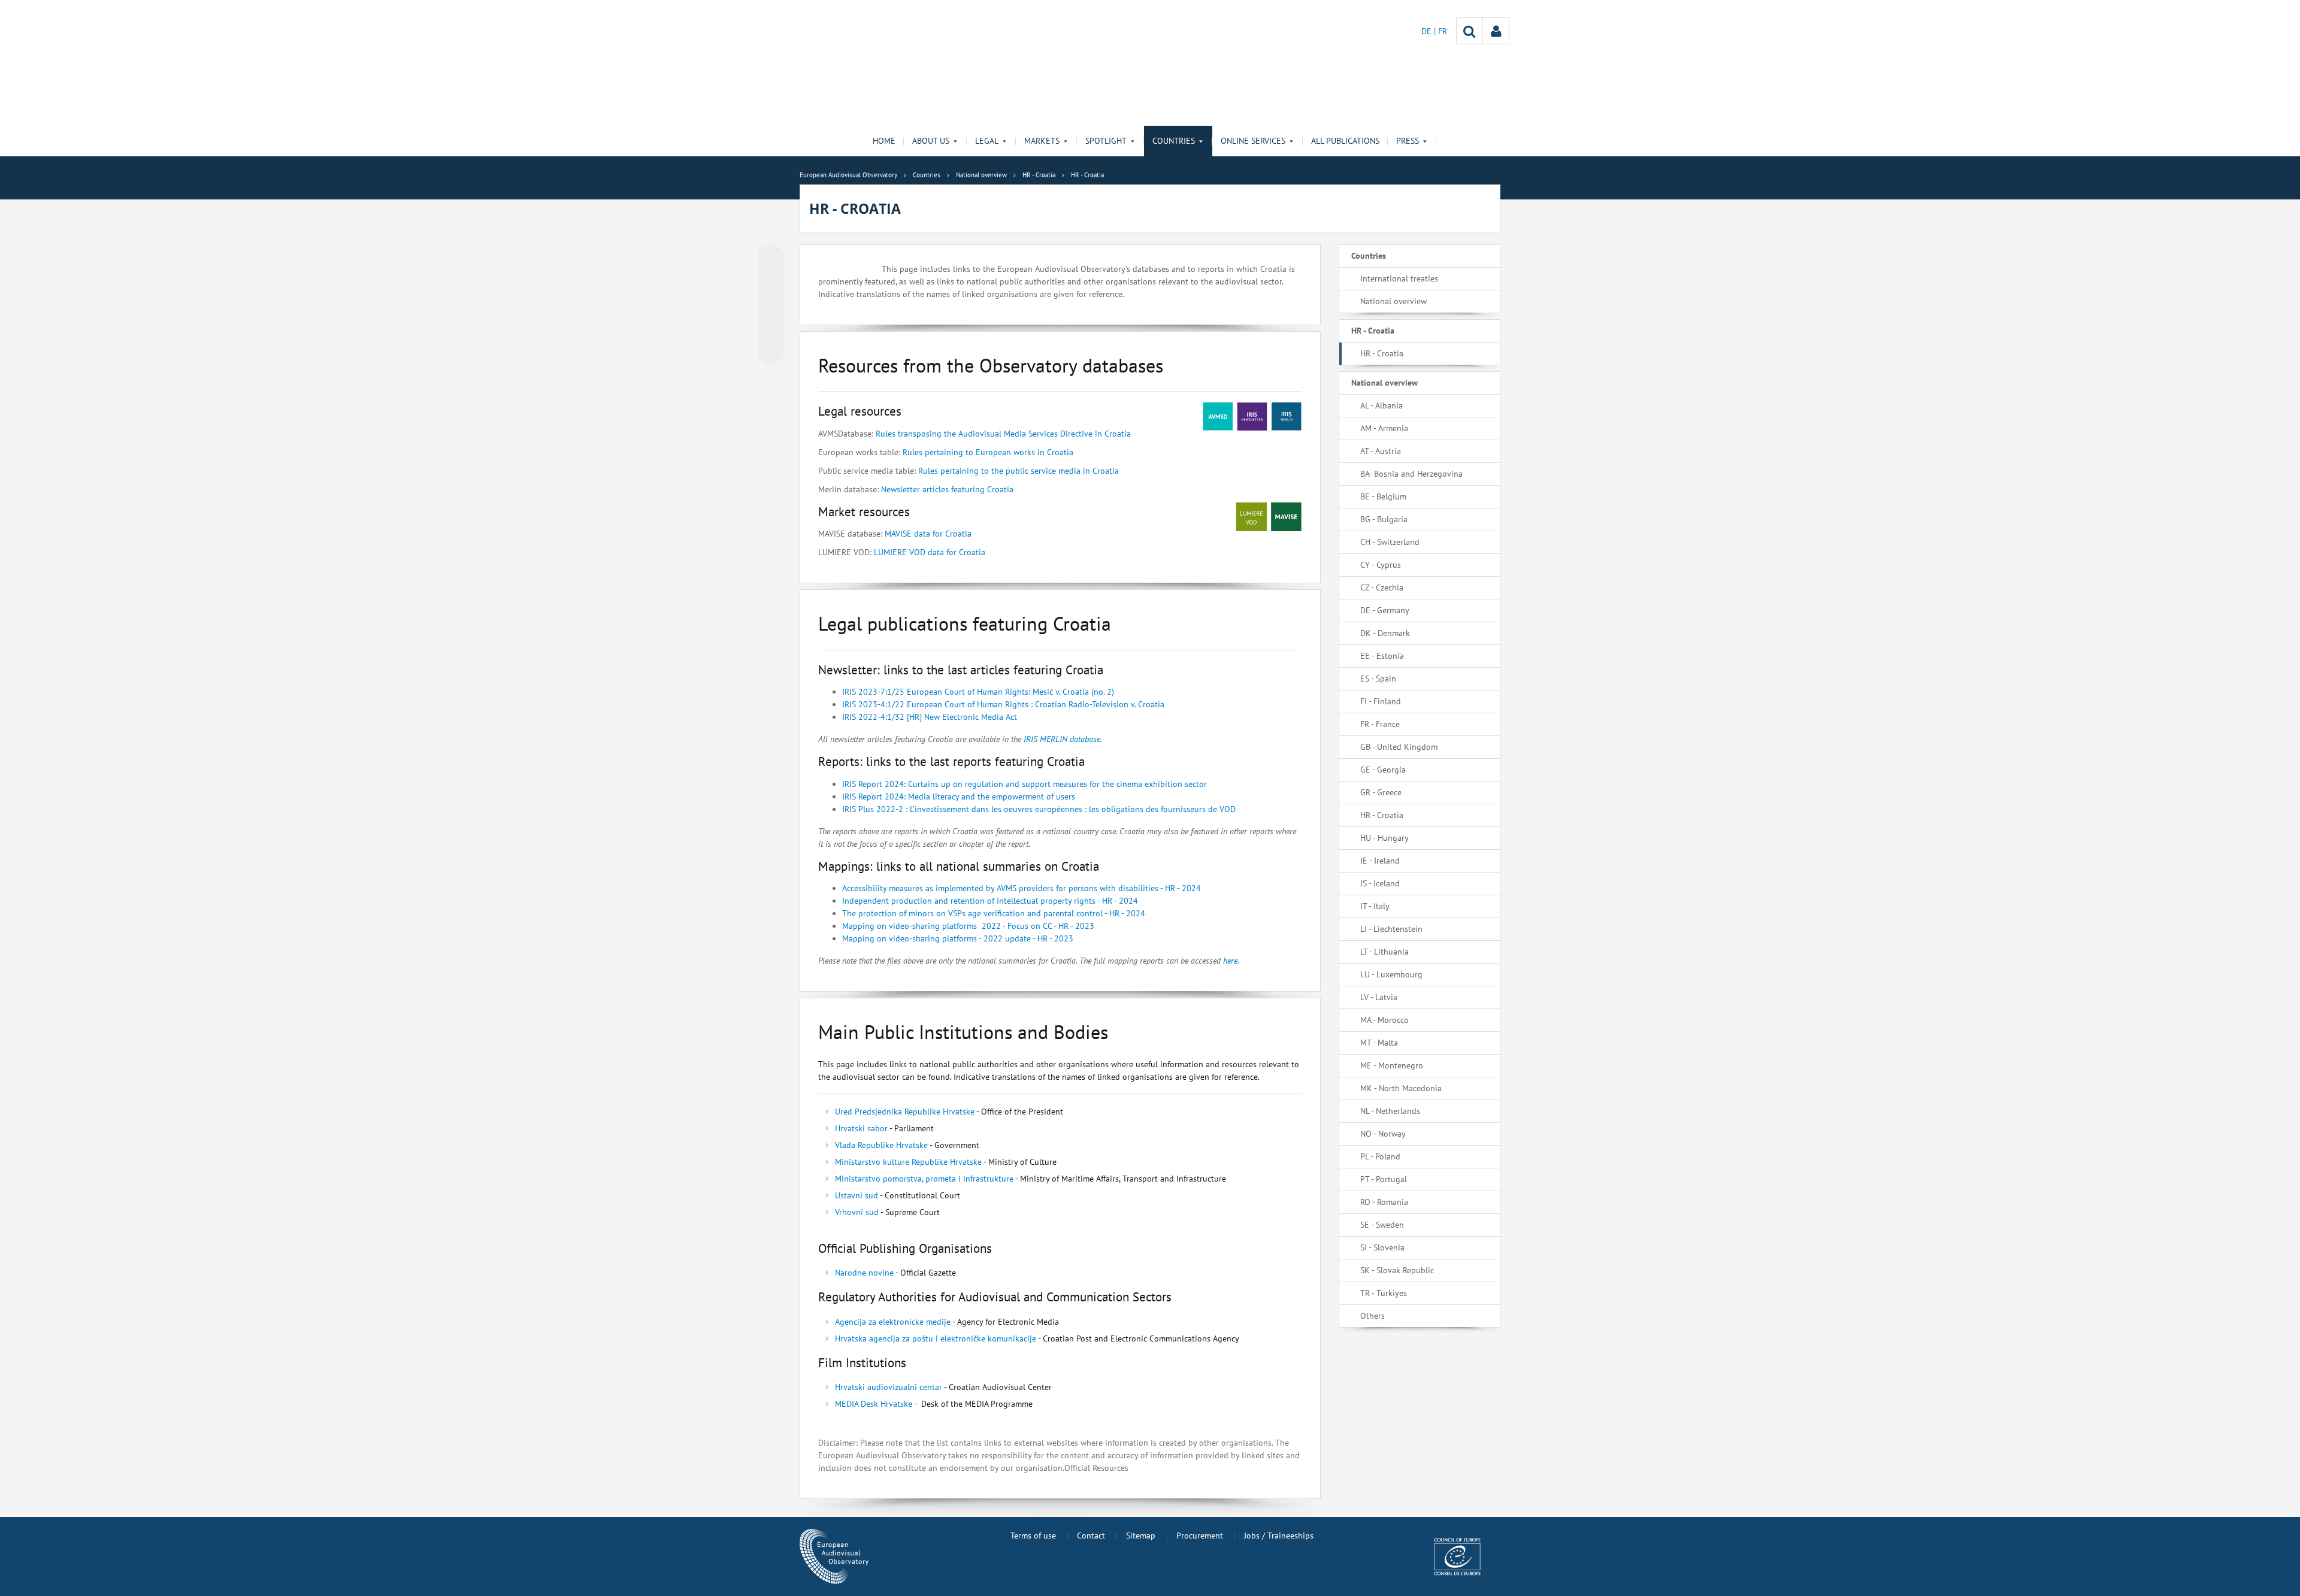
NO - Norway (1383, 1134)
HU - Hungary (1384, 838)
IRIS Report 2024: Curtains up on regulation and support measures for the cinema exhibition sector (1025, 784)
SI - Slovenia (1382, 1247)
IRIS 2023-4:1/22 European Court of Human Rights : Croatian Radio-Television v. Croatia (1003, 704)
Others (1373, 1316)
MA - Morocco (1384, 1020)
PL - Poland (1380, 1156)
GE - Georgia (1383, 770)
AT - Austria (1381, 451)
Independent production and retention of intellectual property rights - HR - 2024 (991, 901)
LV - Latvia (1379, 997)
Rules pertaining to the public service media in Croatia (1019, 471)
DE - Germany (1385, 610)
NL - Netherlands (1390, 1111)
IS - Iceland (1380, 883)
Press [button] (1408, 141)
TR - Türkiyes (1384, 1293)
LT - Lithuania (1384, 952)
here (1230, 961)
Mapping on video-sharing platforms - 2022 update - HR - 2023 (958, 938)
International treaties (1399, 278)
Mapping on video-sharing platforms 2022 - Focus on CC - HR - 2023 (968, 926)
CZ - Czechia (1382, 587)
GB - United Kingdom (1399, 747)
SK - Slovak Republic (1397, 1270)
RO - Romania (1384, 1202)
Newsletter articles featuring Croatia (947, 489)
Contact (1091, 1536)
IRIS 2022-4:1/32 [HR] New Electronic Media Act (930, 717)
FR (1443, 31)
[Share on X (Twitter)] (771, 282)
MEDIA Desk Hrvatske (874, 1404)
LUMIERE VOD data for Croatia (930, 552)
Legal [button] (987, 141)
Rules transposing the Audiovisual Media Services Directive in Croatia (1003, 434)
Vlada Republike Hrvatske (881, 1145)
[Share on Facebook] (771, 305)
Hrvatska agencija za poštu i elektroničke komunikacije (936, 1338)
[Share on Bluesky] (771, 259)
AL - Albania (1381, 405)
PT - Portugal (1384, 1179)
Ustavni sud (857, 1195)
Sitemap (1141, 1536)
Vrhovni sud (857, 1212)
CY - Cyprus (1381, 565)
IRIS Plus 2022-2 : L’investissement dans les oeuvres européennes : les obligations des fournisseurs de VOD (1039, 809)
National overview (1393, 301)
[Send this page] (771, 350)
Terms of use (1033, 1536)
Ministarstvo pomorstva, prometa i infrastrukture (925, 1179)
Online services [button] (1253, 141)
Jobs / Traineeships (1279, 1536)
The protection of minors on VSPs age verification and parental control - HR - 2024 (995, 913)
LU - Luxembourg (1391, 974)
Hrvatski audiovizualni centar (889, 1387)
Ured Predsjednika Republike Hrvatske (905, 1112)
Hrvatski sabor (861, 1128)
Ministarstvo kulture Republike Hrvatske (908, 1162)
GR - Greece (1381, 792)
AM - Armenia (1384, 428)
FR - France (1380, 724)
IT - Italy (1375, 906)
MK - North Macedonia (1401, 1088)
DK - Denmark (1385, 633)
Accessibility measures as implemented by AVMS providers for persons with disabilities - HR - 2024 (1023, 888)
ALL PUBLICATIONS (1345, 141)
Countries (1369, 256)
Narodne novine (864, 1273)
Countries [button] (1174, 141)
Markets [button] (1042, 141)
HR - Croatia (1373, 331)
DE (1428, 31)
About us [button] (931, 141)
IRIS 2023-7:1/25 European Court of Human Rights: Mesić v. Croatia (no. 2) (978, 692)
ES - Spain (1378, 679)
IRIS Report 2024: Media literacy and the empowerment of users (959, 797)
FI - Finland (1381, 701)
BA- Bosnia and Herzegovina (1411, 474)
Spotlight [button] (1106, 141)
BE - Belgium (1383, 496)
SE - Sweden (1382, 1225)
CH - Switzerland (1390, 542)
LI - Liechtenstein (1391, 929)
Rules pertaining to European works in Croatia (988, 452)
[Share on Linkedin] (771, 328)
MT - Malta (1379, 1043)
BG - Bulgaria (1384, 519)
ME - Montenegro (1392, 1065)
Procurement (1200, 1536)
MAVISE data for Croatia (928, 534)
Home (884, 141)
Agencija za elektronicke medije (893, 1322)
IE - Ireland (1380, 861)
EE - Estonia (1382, 656)
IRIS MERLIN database (1061, 739)
